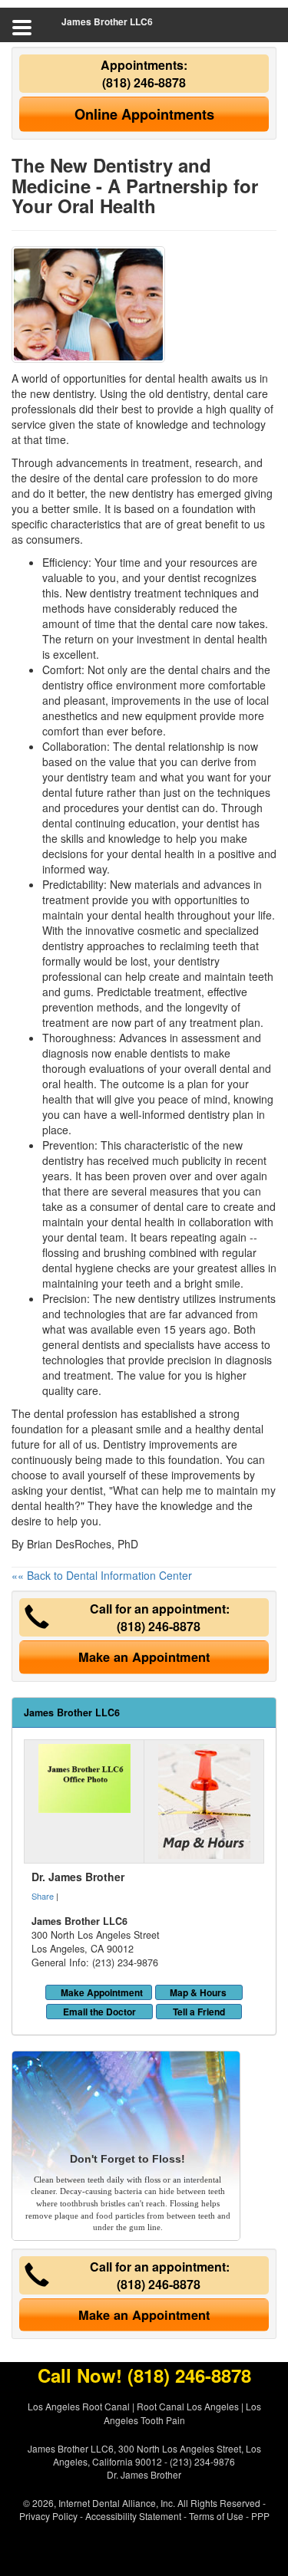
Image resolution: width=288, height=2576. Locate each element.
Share (43, 1896)
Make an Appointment (144, 1657)
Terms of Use (216, 2516)
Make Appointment (102, 1992)
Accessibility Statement (133, 2516)
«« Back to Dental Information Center (102, 1575)
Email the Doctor (99, 2012)
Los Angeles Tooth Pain (182, 2413)
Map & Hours (198, 1992)
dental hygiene (78, 1268)
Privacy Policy (48, 2516)
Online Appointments (144, 114)
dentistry (63, 946)
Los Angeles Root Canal (79, 2406)
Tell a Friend (199, 2012)
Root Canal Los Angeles (188, 2406)
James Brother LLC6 (107, 21)
